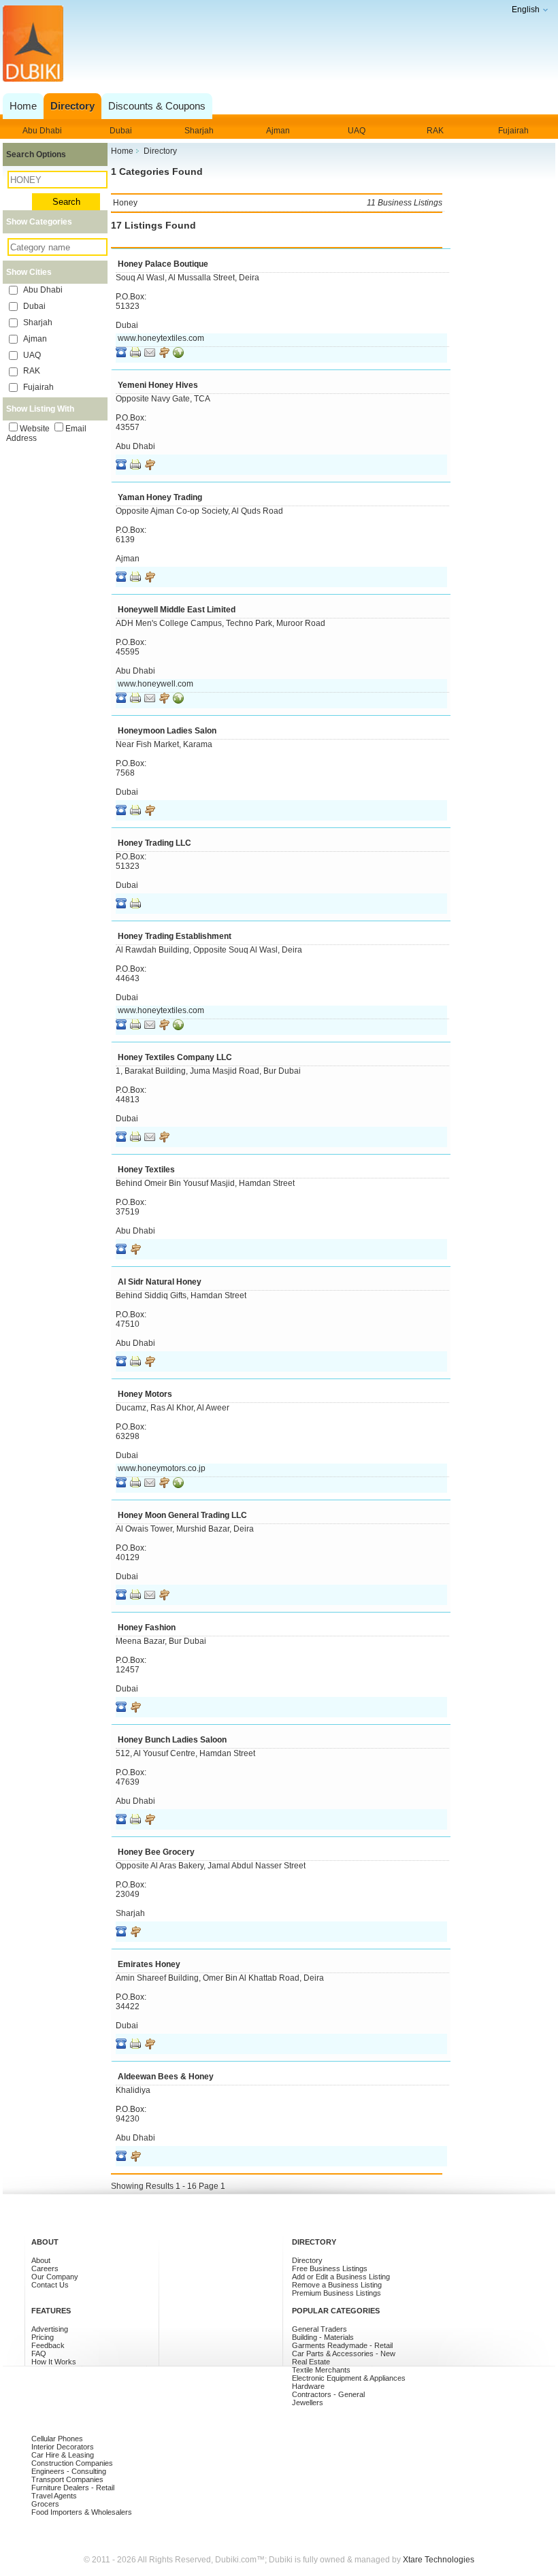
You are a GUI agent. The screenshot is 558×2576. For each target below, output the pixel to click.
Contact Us (50, 2285)
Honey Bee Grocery (156, 1852)
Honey (277, 203)
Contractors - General (328, 2394)
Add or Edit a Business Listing (341, 2277)
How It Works (54, 2362)
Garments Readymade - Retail (342, 2345)
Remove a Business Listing (337, 2285)
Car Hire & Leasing (63, 2455)
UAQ (357, 131)
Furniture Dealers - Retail (73, 2488)
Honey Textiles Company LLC (175, 1057)
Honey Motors (145, 1394)
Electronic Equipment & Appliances (349, 2378)
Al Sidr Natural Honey (160, 1282)
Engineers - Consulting (69, 2471)
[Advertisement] (277, 57)
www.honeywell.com (155, 684)
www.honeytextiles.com (161, 338)
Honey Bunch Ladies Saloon (172, 1740)
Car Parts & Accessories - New (344, 2354)
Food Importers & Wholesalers (82, 2512)
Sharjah (199, 131)
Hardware (308, 2386)
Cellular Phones (57, 2439)
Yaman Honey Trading (160, 497)
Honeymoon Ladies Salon (167, 731)
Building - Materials (323, 2337)
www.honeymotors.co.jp (162, 1468)
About (41, 2260)
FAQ (39, 2354)
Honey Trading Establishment (175, 936)
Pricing (43, 2337)
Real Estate (311, 2362)
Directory (307, 2260)
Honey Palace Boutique (163, 264)
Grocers (45, 2504)
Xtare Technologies (439, 2560)
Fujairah (513, 131)
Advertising (50, 2329)
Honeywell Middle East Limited (177, 610)
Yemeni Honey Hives (158, 385)
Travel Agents (54, 2496)
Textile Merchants (321, 2370)
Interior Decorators (63, 2447)
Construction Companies (72, 2463)
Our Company (55, 2277)
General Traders (319, 2329)
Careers (45, 2268)
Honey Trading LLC (154, 843)
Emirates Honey (149, 1964)
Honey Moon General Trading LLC (182, 1515)
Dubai (121, 131)
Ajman (278, 131)
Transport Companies (67, 2479)
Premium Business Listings (337, 2293)
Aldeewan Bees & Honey (166, 2077)
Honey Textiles (146, 1170)
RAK (435, 131)
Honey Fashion (147, 1628)
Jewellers (308, 2402)
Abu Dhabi (42, 131)
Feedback (48, 2345)
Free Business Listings (330, 2268)
